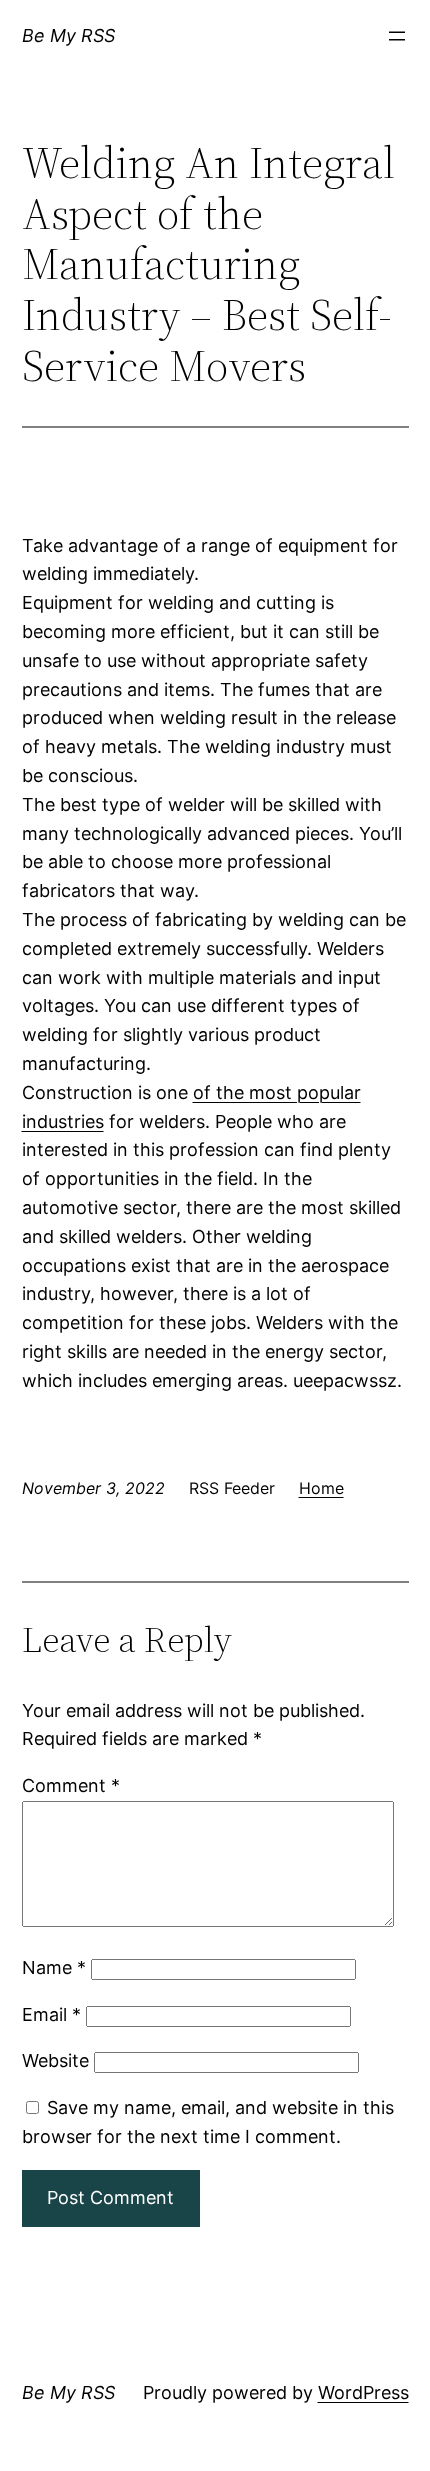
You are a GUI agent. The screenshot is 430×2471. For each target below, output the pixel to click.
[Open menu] (397, 36)
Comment (71, 1785)
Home (321, 1488)
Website (55, 2060)
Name (54, 1967)
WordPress (363, 2392)
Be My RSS (68, 35)
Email (51, 2014)
